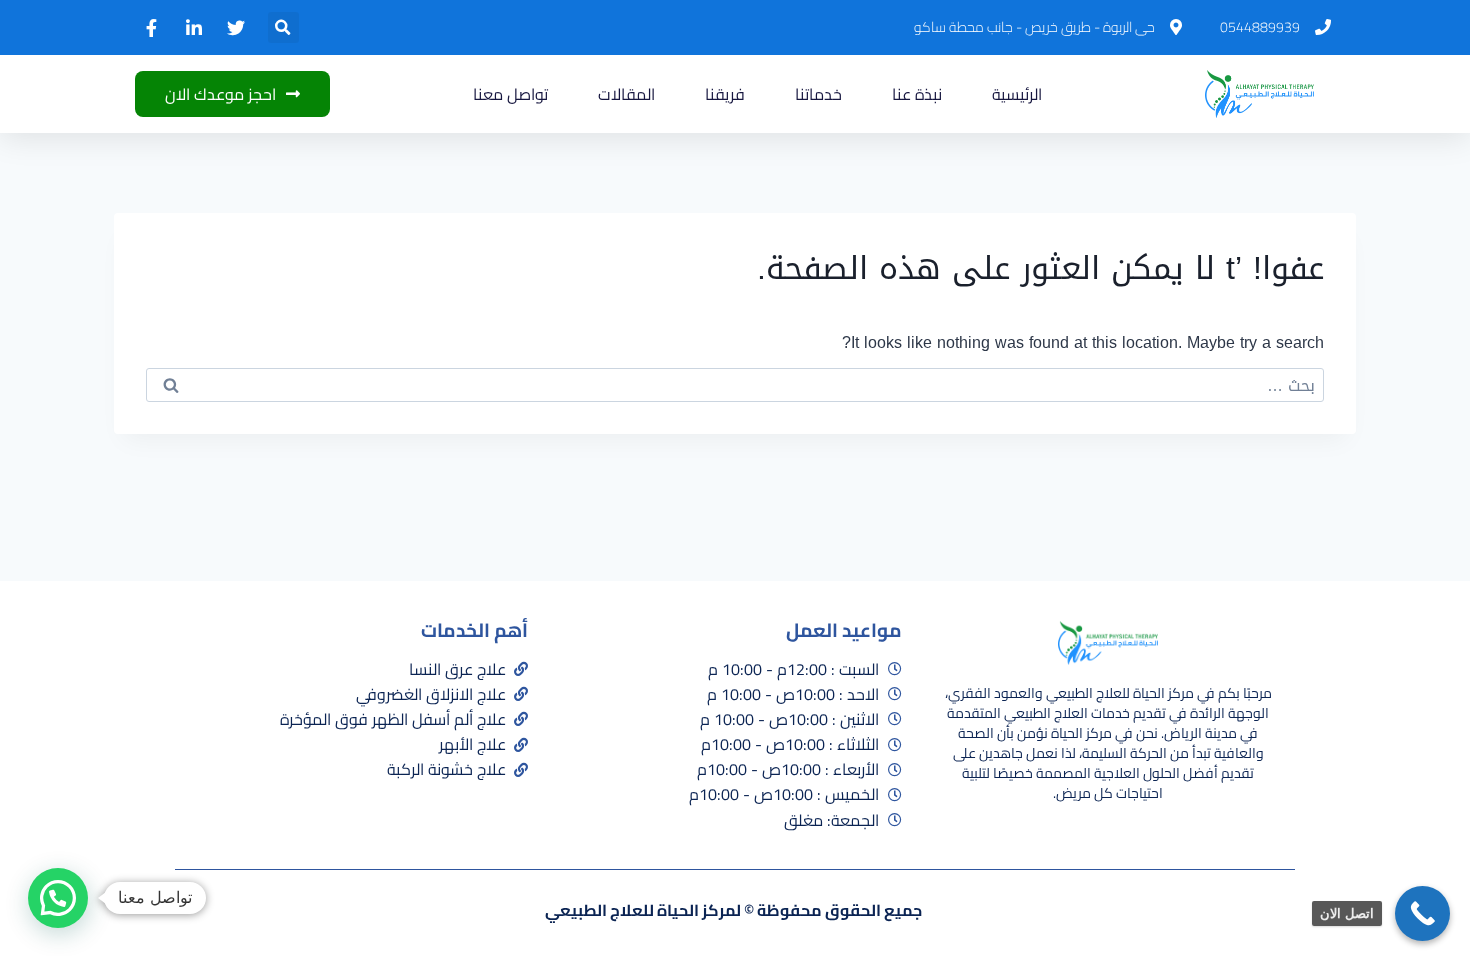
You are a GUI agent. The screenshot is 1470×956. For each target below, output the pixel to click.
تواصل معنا (510, 94)
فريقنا (725, 94)
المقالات (626, 94)
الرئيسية (1017, 94)
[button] (283, 27)
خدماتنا (818, 94)
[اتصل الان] (1422, 913)
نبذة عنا (917, 94)
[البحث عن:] (735, 385)
